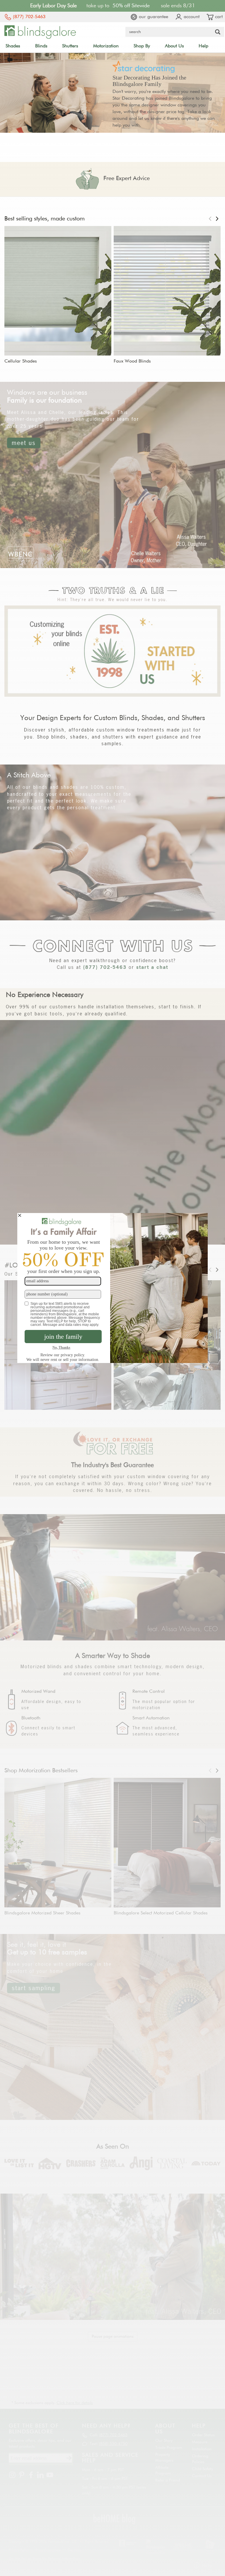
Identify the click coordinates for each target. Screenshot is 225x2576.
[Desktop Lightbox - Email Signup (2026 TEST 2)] (112, 1288)
